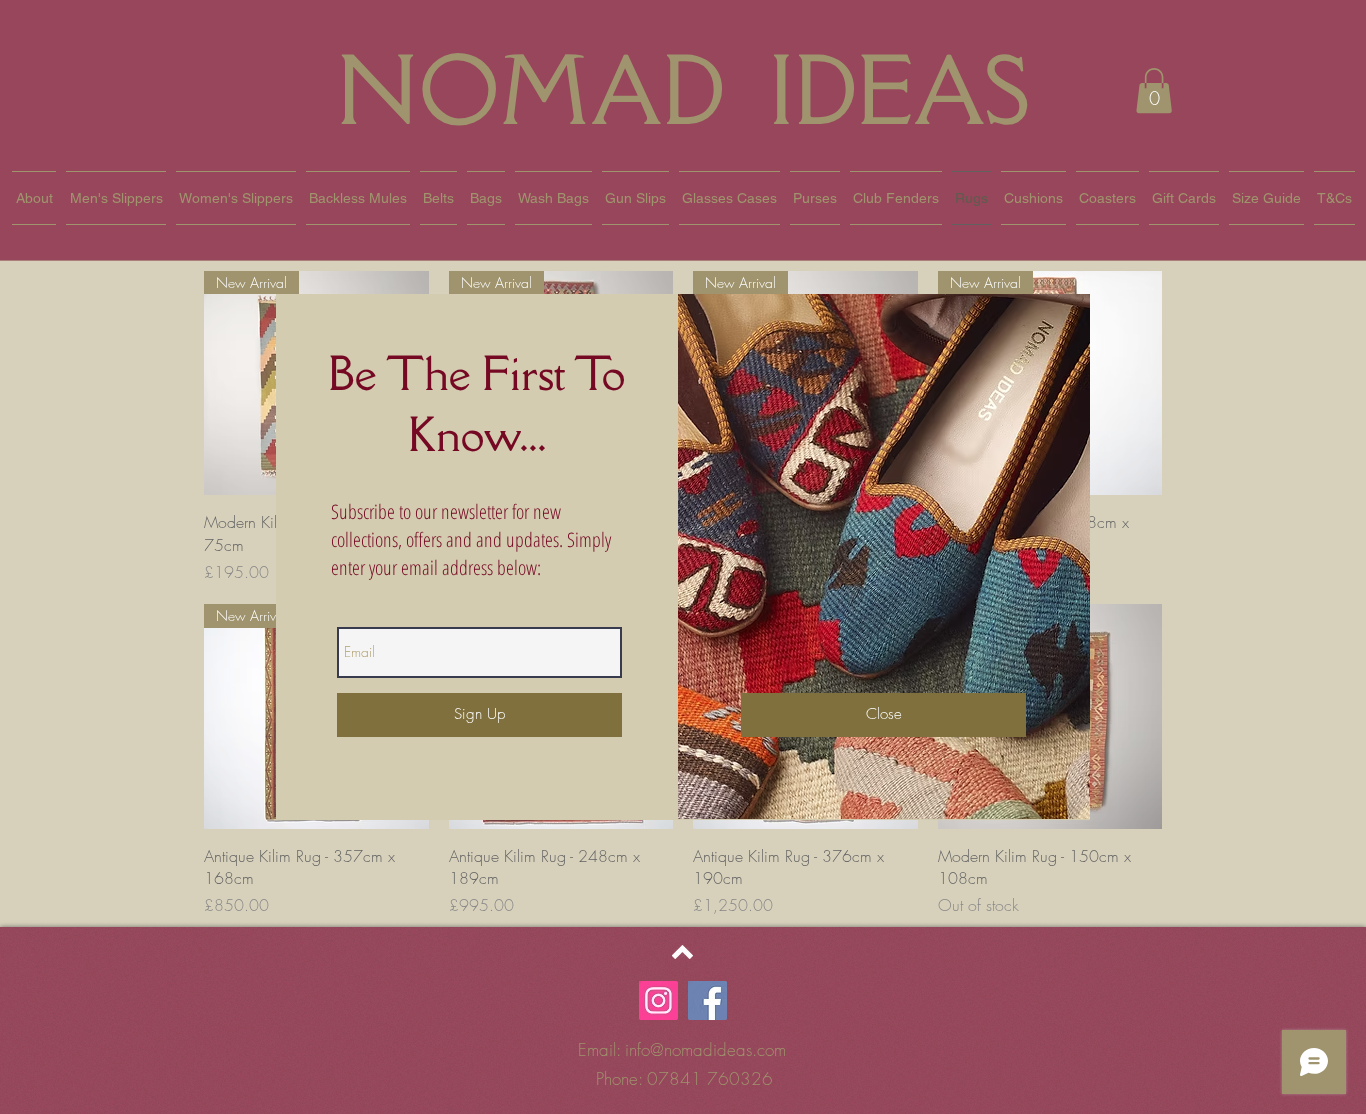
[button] (883, 715)
